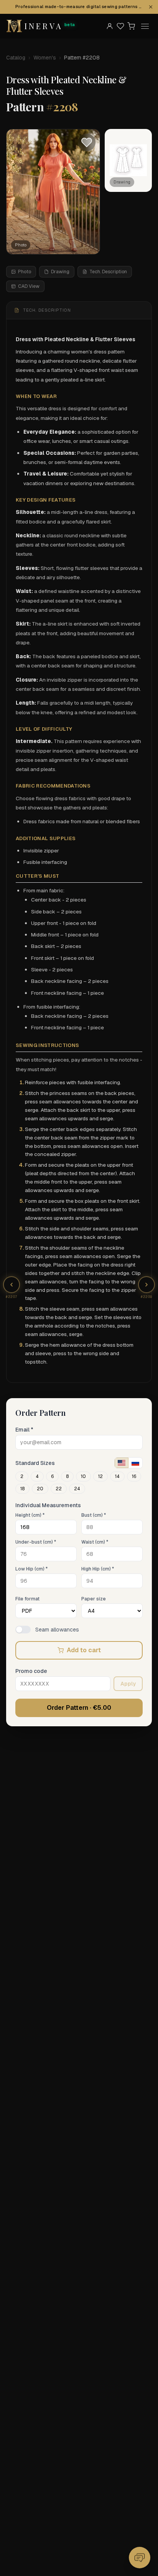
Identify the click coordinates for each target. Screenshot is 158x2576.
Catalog (16, 58)
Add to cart (84, 1650)
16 (134, 1476)
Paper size (94, 1599)
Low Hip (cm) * (31, 1569)
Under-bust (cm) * (36, 1542)
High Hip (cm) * (98, 1569)
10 (83, 1476)
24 (77, 1489)
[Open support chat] (140, 2558)
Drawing (60, 272)
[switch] (23, 1630)
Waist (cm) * (95, 1542)
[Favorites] (120, 26)
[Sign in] (110, 26)
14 (117, 1476)
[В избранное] (87, 142)
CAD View (29, 286)
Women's (45, 58)
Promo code (31, 1671)
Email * (24, 1430)
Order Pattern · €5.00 (79, 1708)
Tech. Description (108, 272)
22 (59, 1489)
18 (22, 1489)
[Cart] (131, 26)
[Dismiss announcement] (151, 7)
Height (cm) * (30, 1515)
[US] (122, 1463)
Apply (128, 1684)
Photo (25, 272)
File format (27, 1599)
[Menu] (145, 26)
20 (40, 1489)
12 (100, 1476)
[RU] (135, 1463)
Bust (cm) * (94, 1515)
